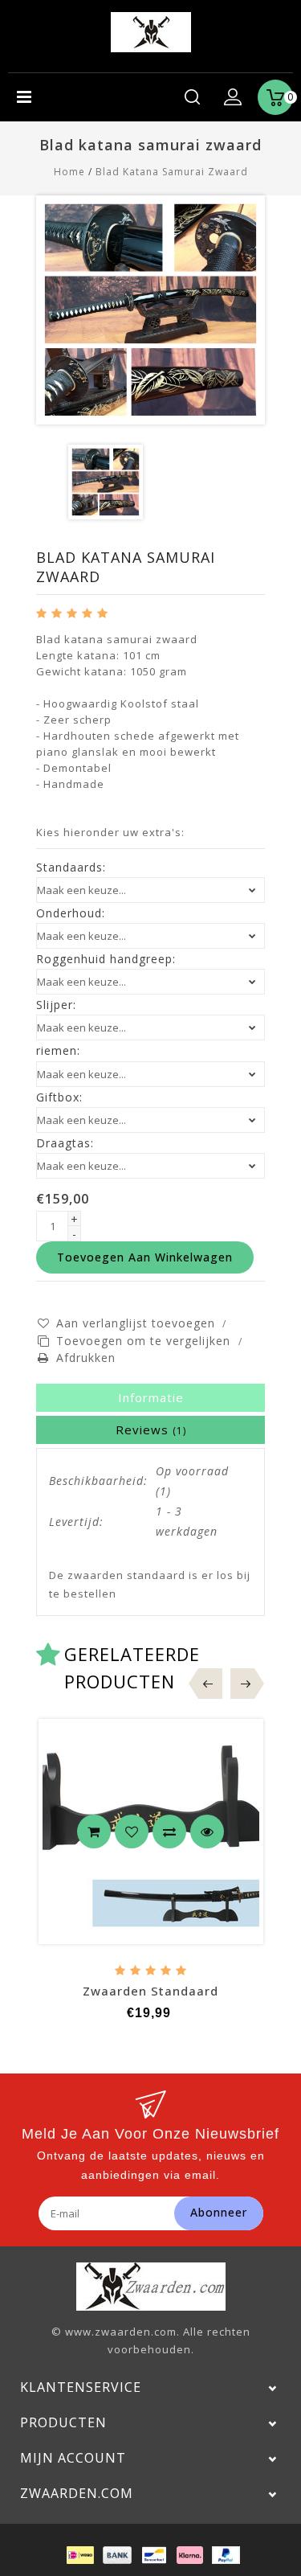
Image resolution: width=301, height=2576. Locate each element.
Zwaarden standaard (150, 1991)
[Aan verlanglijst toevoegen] (132, 1832)
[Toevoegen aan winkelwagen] (94, 1832)
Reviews (151, 1430)
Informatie (151, 1397)
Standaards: (71, 868)
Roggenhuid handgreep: (106, 959)
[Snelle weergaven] (207, 1832)
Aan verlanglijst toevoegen (136, 1323)
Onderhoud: (71, 913)
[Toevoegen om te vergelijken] (169, 1832)
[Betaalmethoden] (79, 2554)
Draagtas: (65, 1143)
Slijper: (56, 1005)
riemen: (58, 1051)
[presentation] (210, 1684)
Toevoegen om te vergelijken (145, 1341)
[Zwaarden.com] (151, 31)
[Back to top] (269, 2528)
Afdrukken (86, 1358)
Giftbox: (59, 1097)
